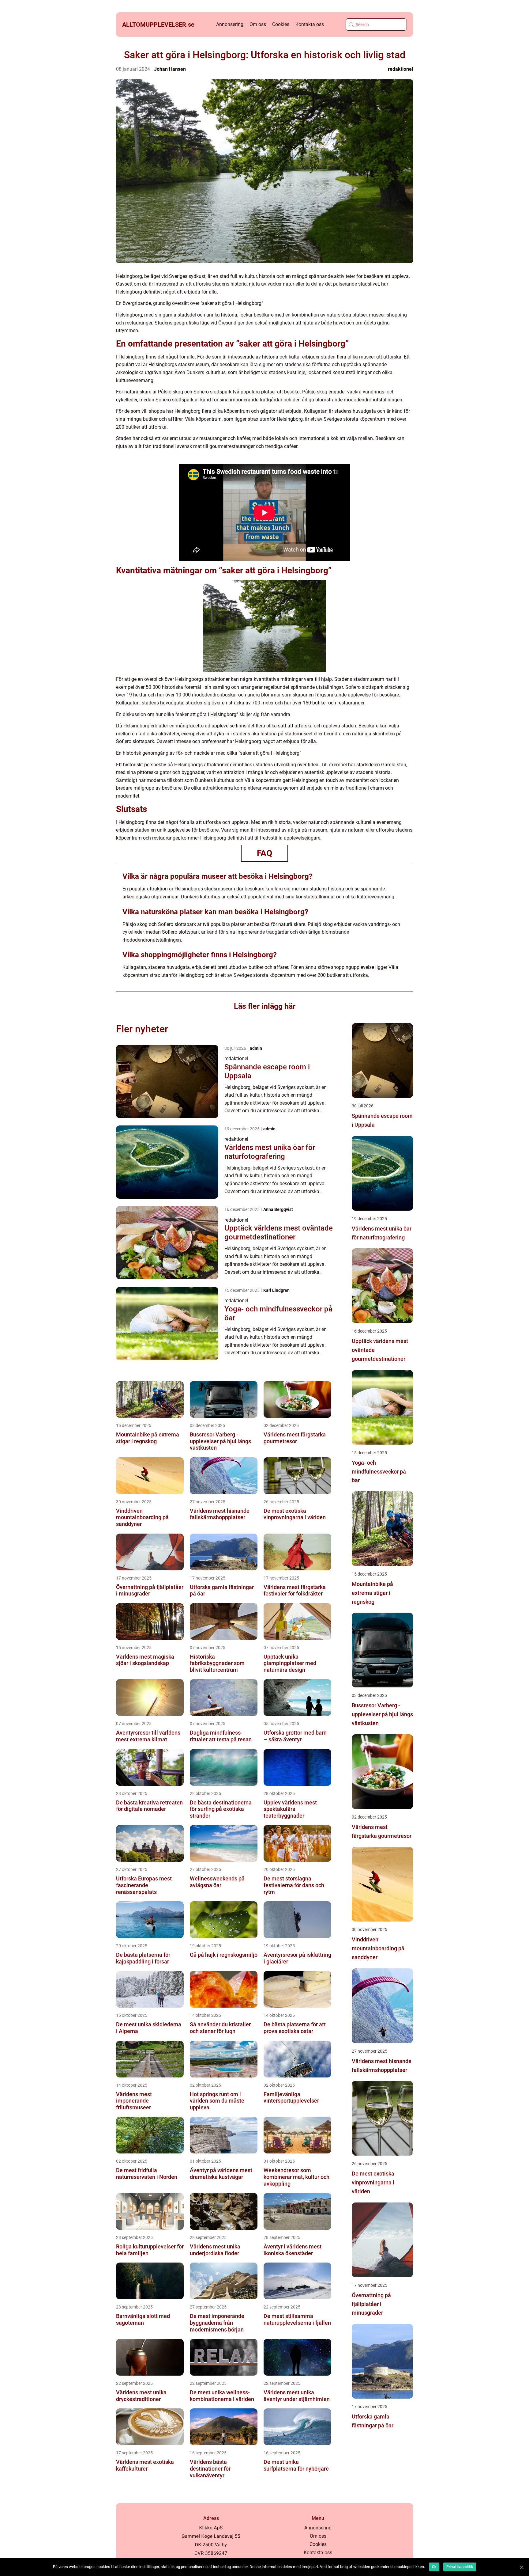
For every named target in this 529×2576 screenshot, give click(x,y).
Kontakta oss (310, 24)
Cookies (281, 24)
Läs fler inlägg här (265, 1006)
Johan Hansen (170, 69)
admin (256, 1048)
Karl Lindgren (276, 1290)
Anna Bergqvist (278, 1209)
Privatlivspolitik (460, 2567)
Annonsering (230, 24)
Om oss (258, 24)
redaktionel (400, 69)
